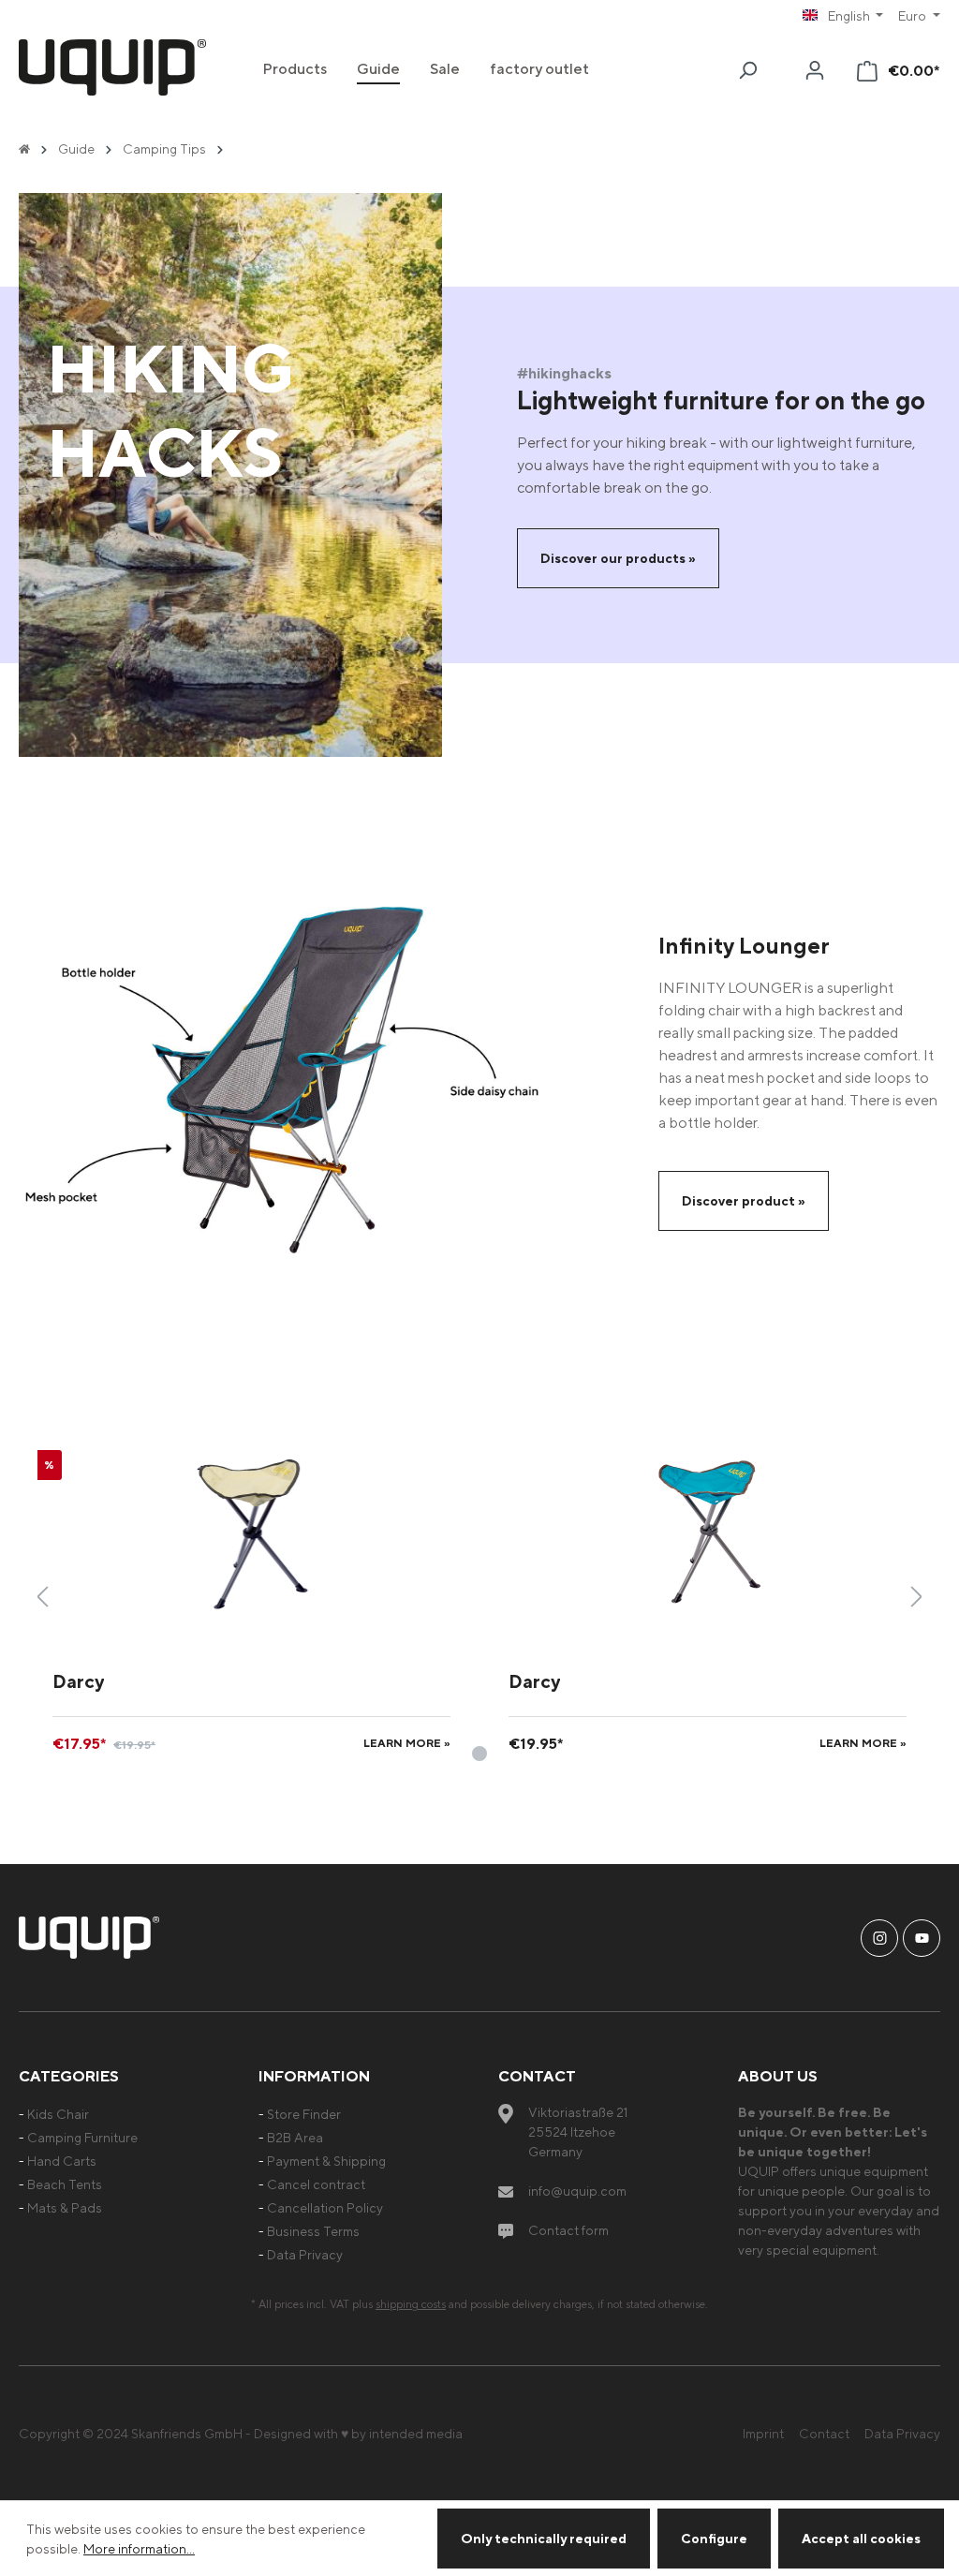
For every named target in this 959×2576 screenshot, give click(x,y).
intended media (416, 2433)
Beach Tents (65, 2184)
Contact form (568, 2230)
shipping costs (411, 2304)
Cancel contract (316, 2184)
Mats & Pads (65, 2207)
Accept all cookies (861, 2538)
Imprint (763, 2433)
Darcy (78, 1681)
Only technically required (544, 2538)
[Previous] (42, 1597)
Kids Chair (58, 2114)
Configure (714, 2538)
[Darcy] (251, 1531)
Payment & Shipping (326, 2161)
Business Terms (313, 2231)
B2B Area (295, 2137)
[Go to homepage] (112, 67)
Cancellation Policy (325, 2207)
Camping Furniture (82, 2137)
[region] (479, 1596)
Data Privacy (305, 2254)
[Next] (917, 1597)
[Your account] (815, 70)
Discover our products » (618, 558)
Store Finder (304, 2114)
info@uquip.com (577, 2191)
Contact (824, 2433)
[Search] (747, 70)
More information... (139, 2548)
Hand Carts (62, 2161)
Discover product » (744, 1200)
